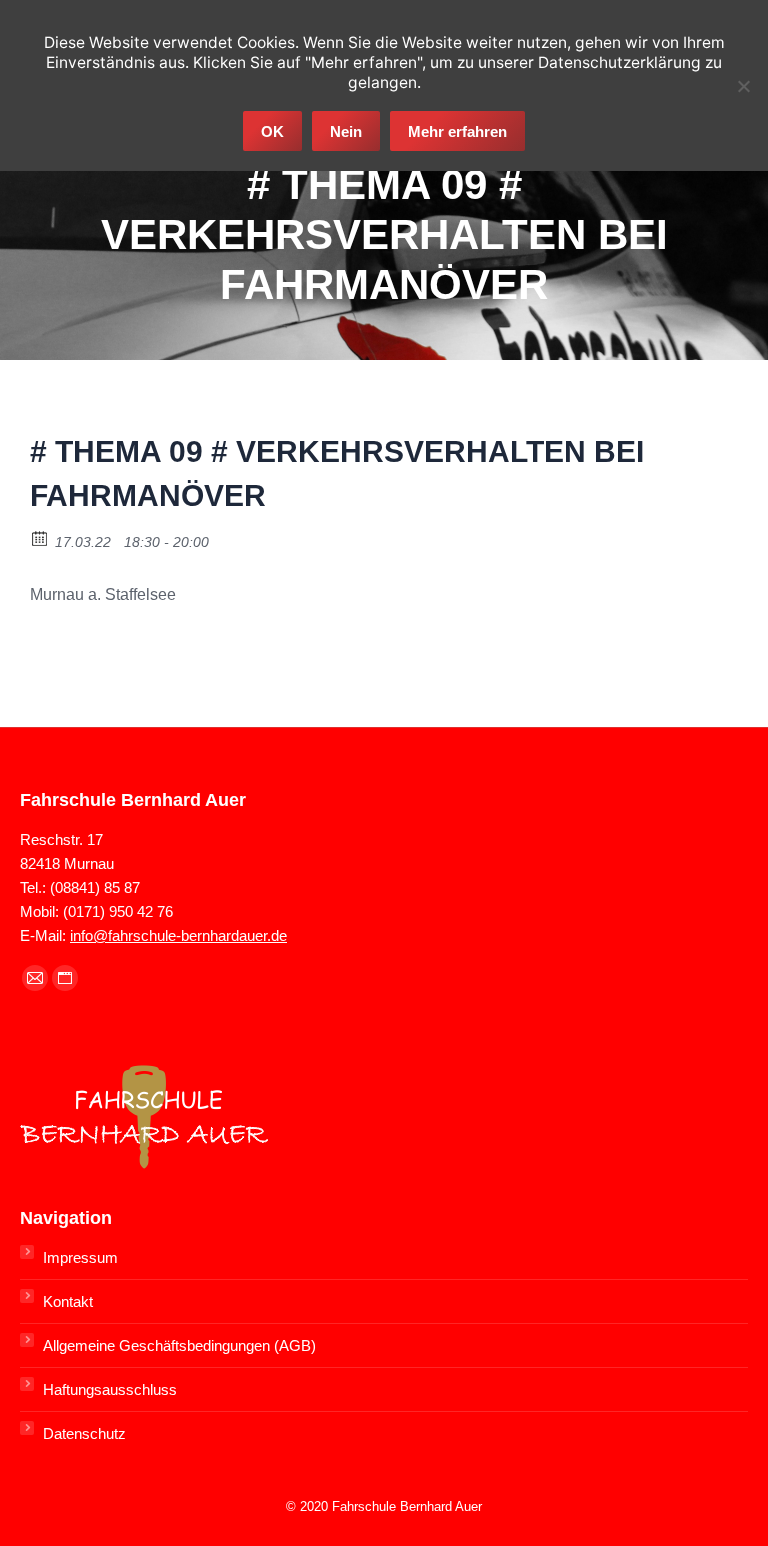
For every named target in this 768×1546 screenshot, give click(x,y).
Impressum (80, 1257)
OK (272, 131)
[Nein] (743, 86)
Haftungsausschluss (110, 1389)
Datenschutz (84, 1433)
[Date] (40, 537)
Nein (346, 131)
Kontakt (68, 1301)
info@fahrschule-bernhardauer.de (178, 935)
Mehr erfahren (457, 131)
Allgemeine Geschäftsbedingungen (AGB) (179, 1345)
